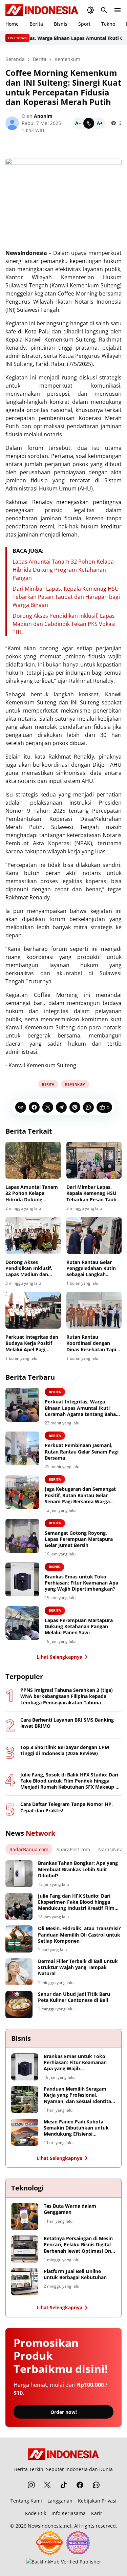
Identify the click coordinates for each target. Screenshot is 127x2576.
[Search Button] (104, 10)
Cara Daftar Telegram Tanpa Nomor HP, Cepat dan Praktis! (67, 1807)
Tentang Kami (26, 2501)
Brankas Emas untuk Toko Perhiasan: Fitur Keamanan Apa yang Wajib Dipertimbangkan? (81, 1583)
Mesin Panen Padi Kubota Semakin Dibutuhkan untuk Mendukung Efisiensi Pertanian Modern (76, 2128)
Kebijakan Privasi (97, 2501)
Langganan (60, 2501)
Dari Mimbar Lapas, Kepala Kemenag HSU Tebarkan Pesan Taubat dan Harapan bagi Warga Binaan (66, 597)
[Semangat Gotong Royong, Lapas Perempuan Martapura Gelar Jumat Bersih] (22, 1536)
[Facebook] (34, 1107)
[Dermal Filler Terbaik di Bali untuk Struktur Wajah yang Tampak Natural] (19, 1972)
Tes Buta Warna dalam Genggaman (70, 2209)
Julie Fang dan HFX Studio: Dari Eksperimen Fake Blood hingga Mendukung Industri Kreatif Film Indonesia (76, 1902)
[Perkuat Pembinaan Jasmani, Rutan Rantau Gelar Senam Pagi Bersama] (22, 1448)
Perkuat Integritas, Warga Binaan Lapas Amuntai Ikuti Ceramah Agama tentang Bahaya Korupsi (83, 1408)
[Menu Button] (118, 10)
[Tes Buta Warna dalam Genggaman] (25, 2217)
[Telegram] (61, 1107)
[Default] (89, 123)
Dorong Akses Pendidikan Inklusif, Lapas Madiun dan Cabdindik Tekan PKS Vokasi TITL (64, 624)
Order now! (64, 2412)
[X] (48, 1107)
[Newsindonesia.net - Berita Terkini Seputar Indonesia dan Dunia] (42, 10)
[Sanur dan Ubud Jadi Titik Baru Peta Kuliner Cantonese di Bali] (19, 2005)
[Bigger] (100, 123)
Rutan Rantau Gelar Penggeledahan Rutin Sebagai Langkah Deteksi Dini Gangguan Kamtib (93, 1269)
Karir (97, 2513)
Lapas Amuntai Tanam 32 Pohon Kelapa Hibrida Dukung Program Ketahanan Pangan (63, 570)
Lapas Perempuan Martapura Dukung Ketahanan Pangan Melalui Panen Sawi (79, 1627)
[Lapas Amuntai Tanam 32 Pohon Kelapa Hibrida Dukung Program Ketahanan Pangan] (33, 1160)
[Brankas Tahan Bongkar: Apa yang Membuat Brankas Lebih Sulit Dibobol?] (19, 1874)
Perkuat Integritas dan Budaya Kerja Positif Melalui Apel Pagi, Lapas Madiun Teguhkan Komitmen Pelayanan (32, 1343)
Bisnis (61, 24)
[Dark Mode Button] (90, 10)
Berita (36, 24)
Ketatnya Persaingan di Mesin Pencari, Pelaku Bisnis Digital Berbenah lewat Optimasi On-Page (78, 2245)
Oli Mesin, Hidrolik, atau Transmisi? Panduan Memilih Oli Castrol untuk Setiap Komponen (79, 1935)
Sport (84, 24)
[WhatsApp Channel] (96, 2485)
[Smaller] (78, 123)
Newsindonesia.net (50, 2526)
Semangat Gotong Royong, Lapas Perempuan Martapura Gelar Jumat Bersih (79, 1539)
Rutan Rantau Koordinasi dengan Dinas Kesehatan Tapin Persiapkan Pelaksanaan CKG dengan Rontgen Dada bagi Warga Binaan (93, 1343)
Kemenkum (75, 1084)
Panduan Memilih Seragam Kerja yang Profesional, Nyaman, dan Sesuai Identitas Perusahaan (79, 2095)
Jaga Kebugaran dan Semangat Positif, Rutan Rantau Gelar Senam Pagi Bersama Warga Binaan (80, 1495)
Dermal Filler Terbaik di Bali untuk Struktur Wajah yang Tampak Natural (78, 1967)
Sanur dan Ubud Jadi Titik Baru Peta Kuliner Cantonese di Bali (74, 1997)
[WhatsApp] (88, 1107)
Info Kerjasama (69, 2513)
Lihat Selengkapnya (59, 1657)
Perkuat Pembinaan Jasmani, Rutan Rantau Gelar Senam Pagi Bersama (82, 1451)
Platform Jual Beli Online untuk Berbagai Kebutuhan (75, 2274)
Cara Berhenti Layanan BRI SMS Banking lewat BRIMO (67, 1723)
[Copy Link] (21, 1107)
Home (12, 24)
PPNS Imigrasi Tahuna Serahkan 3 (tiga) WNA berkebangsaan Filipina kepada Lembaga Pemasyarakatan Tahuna (67, 1696)
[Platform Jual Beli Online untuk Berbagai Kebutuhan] (25, 2282)
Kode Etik (36, 2513)
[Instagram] (31, 2485)
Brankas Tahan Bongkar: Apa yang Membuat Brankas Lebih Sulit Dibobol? (78, 1869)
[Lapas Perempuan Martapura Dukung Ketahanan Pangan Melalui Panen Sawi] (22, 1623)
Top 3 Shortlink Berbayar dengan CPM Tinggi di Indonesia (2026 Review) (65, 1750)
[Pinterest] (75, 1107)
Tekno (108, 24)
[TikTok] (64, 2485)
